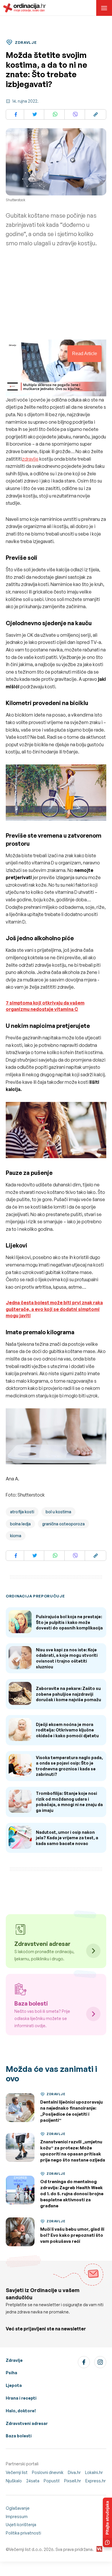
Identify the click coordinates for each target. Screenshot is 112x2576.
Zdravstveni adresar (27, 2423)
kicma (16, 1536)
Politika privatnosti (23, 2533)
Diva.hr (74, 2472)
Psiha (11, 2373)
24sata (33, 2481)
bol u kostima (58, 1512)
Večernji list (17, 2472)
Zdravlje (14, 2360)
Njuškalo (14, 2481)
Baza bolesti (19, 2436)
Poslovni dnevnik (48, 2472)
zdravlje (30, 459)
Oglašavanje (18, 2508)
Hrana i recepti (21, 2398)
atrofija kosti (22, 1512)
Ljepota (14, 2385)
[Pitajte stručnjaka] (107, 2522)
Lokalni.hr (94, 2472)
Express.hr (95, 2481)
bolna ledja (20, 1524)
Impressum (17, 2516)
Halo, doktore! (21, 2411)
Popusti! (52, 2481)
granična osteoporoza (63, 1524)
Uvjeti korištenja (21, 2525)
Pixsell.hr (73, 2481)
